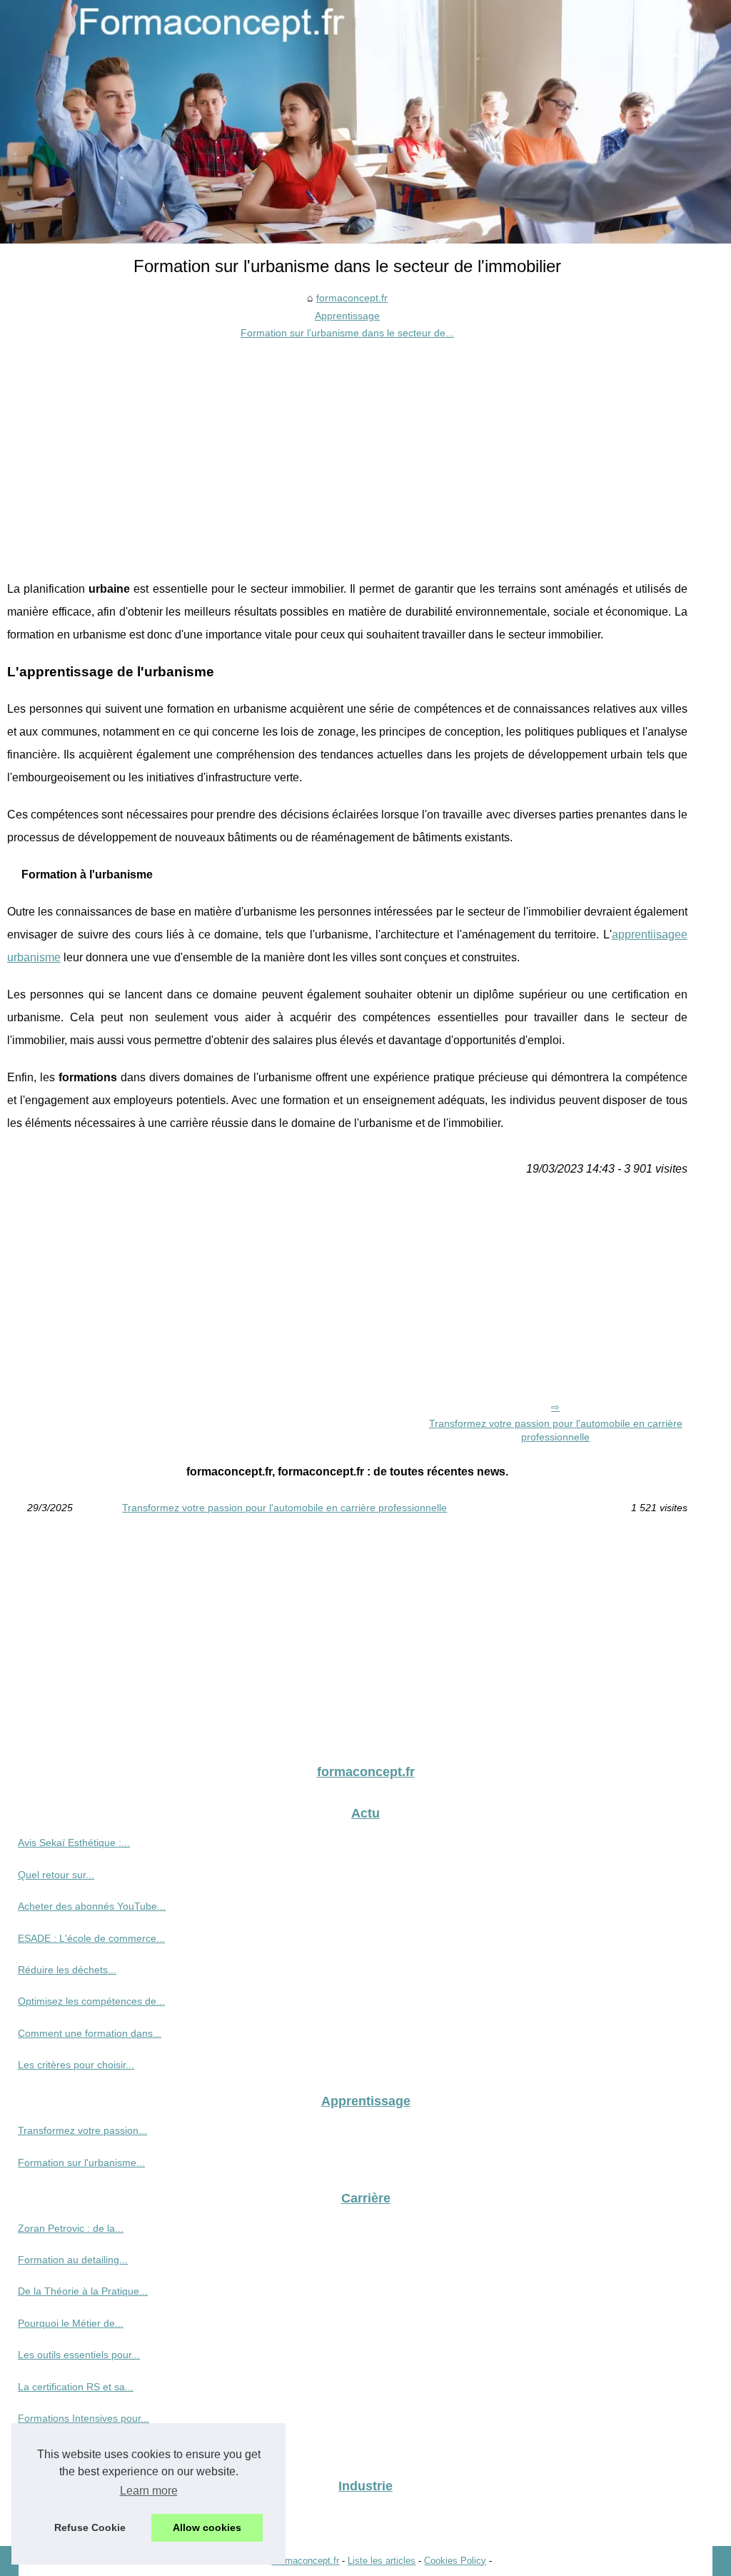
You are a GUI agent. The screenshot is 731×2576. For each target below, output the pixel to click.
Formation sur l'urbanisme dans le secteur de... (347, 333)
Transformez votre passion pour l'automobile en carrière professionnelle (556, 1430)
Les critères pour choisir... (76, 2065)
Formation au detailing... (73, 2260)
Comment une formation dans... (90, 2033)
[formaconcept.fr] (365, 122)
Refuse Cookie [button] (90, 2527)
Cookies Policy (455, 2561)
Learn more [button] (149, 2491)
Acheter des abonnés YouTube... (92, 1906)
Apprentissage (347, 316)
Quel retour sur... (56, 1875)
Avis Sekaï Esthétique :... (74, 1843)
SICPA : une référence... (72, 2515)
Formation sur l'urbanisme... (81, 2162)
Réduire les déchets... (67, 1970)
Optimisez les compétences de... (91, 2001)
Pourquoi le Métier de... (71, 2323)
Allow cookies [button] (207, 2527)
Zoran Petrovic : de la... (71, 2228)
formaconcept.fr (352, 298)
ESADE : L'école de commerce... (91, 1938)
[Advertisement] (347, 449)
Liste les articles (382, 2561)
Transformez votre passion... (82, 2130)
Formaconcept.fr (305, 2561)
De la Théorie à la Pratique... (83, 2291)
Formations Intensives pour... (84, 2418)
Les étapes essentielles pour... (86, 2450)
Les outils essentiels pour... (79, 2355)
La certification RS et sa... (76, 2387)
